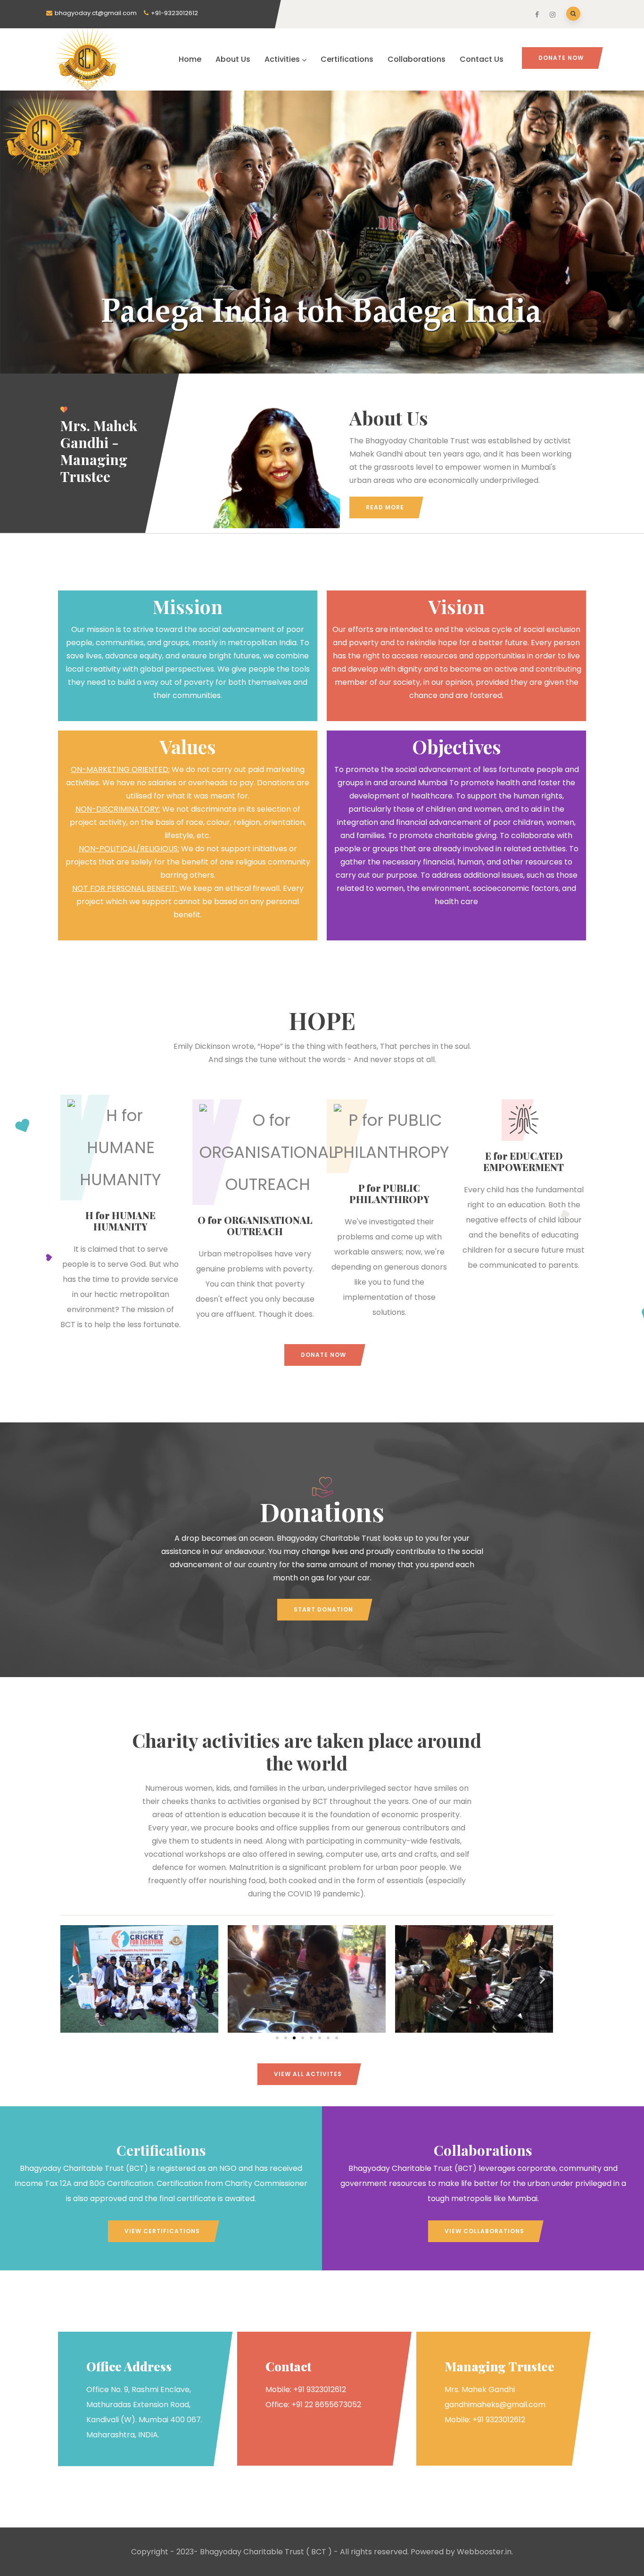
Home (190, 59)
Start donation (323, 1609)
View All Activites (308, 2074)
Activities (282, 59)
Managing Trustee (500, 2366)
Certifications (347, 59)
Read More (385, 507)
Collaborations (417, 59)
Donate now (323, 1355)
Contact (288, 2366)
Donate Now (561, 58)
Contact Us (482, 59)
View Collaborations (484, 2231)
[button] (71, 1979)
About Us (233, 59)
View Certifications (162, 2231)
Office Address (129, 2366)
